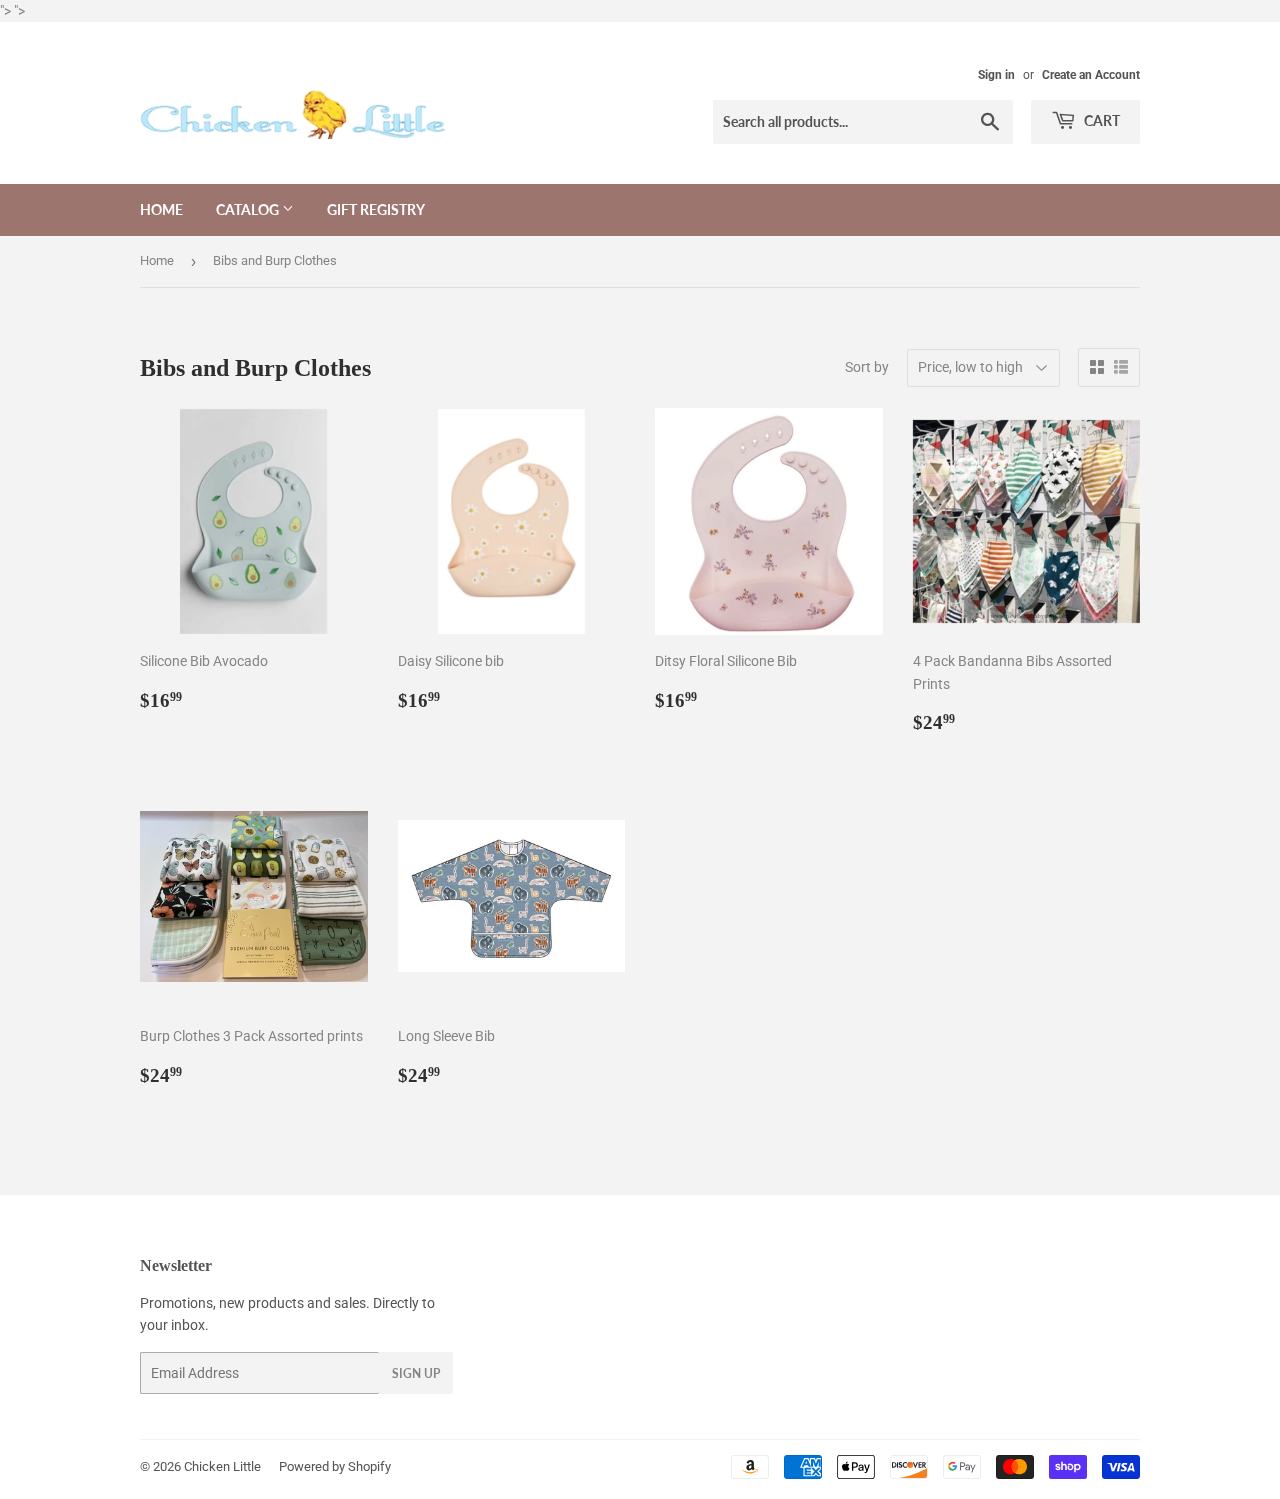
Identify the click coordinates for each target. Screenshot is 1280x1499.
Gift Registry (376, 209)
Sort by (867, 367)
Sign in (996, 75)
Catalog (249, 209)
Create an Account (1091, 75)
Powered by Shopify (335, 1466)
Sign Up (416, 1373)
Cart (1100, 120)
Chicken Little (222, 1466)
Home (161, 209)
